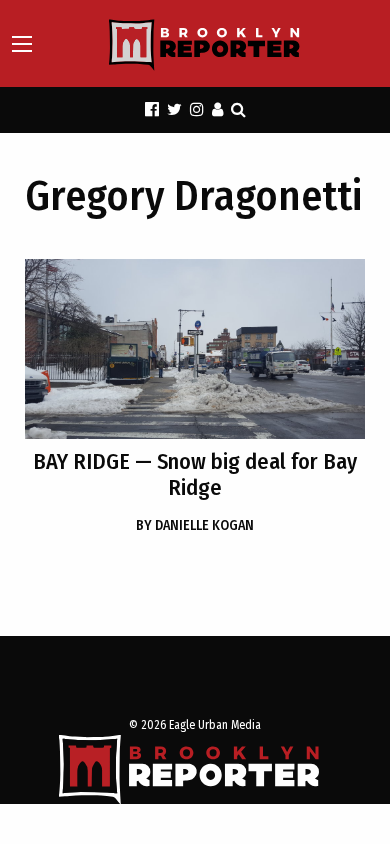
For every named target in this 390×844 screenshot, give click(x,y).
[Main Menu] (22, 44)
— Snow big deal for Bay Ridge (195, 474)
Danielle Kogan (195, 525)
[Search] (238, 109)
